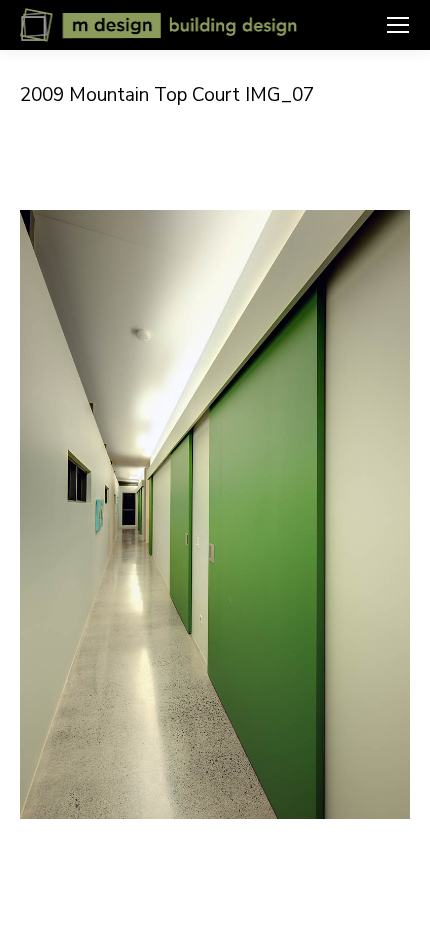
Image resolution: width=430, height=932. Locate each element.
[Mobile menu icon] (398, 25)
